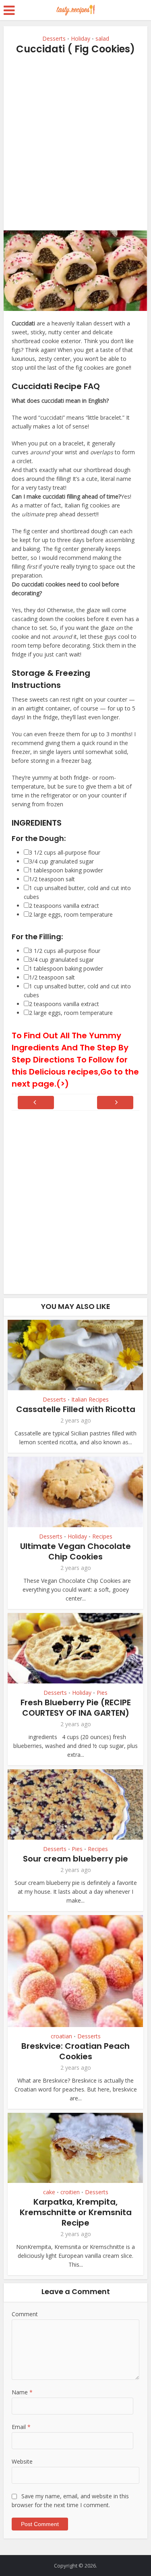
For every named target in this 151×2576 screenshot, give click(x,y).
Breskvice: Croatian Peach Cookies (75, 2051)
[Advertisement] (75, 143)
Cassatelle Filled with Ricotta (76, 1409)
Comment (25, 2314)
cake (49, 2192)
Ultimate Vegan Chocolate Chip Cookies (75, 1551)
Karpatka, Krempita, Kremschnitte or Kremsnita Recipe (76, 2212)
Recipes (102, 1536)
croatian (61, 2036)
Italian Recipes (90, 1400)
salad (102, 38)
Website (22, 2461)
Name (22, 2392)
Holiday (81, 38)
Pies (102, 1693)
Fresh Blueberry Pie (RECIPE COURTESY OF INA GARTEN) (76, 1708)
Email (21, 2427)
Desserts (54, 38)
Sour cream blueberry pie (75, 1859)
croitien (70, 2192)
